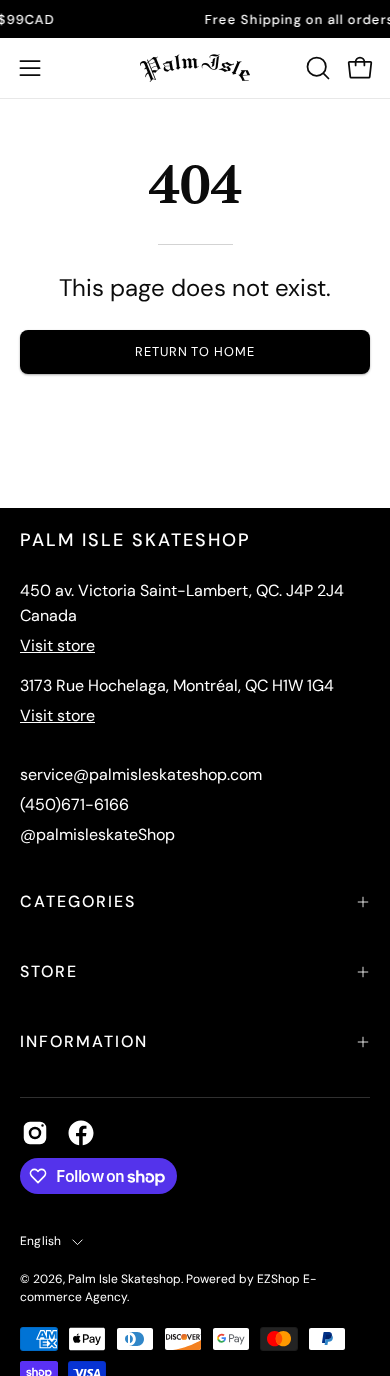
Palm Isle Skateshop (124, 1279)
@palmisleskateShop (97, 834)
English (41, 1241)
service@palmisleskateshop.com (141, 774)
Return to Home (195, 351)
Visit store (57, 645)
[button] (316, 68)
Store (49, 971)
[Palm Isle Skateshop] (195, 68)
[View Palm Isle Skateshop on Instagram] (35, 1133)
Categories (78, 901)
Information (84, 1041)
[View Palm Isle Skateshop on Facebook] (81, 1133)
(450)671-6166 (74, 804)
